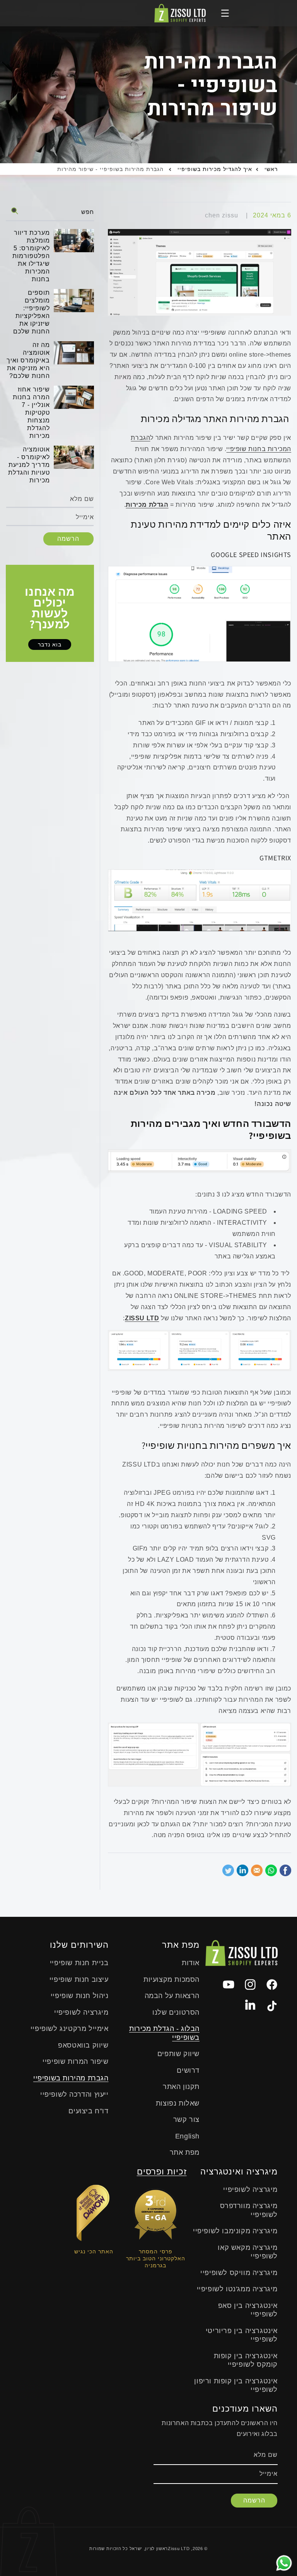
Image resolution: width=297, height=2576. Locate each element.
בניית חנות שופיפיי (79, 1963)
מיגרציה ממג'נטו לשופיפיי (237, 2289)
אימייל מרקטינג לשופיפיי (70, 2029)
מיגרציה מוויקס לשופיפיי (239, 2273)
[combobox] (50, 211)
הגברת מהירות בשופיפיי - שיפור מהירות (110, 169)
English (187, 2136)
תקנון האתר (181, 2087)
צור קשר (186, 2120)
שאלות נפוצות (178, 2103)
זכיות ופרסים (162, 2172)
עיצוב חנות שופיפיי (79, 1979)
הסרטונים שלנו (176, 2012)
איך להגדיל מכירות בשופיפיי (215, 169)
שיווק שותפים (178, 2054)
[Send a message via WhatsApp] (284, 2563)
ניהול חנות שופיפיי (80, 1996)
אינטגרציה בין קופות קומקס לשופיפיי (246, 2360)
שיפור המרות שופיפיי (75, 2061)
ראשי (271, 169)
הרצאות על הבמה (172, 1996)
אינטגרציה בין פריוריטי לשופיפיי (242, 2335)
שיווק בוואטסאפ (83, 2045)
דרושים (188, 2070)
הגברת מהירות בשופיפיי (71, 2078)
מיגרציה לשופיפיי (81, 2012)
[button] (225, 13)
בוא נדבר (50, 644)
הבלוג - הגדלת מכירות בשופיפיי (164, 2033)
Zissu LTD (179, 2549)
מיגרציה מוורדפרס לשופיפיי (249, 2210)
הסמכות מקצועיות (172, 1979)
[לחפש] (15, 211)
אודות (191, 1963)
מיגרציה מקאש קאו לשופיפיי (248, 2252)
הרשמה (68, 539)
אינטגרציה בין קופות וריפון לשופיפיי (236, 2385)
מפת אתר (185, 2152)
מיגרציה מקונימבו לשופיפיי (235, 2231)
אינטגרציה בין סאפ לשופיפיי (248, 2310)
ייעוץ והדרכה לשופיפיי (74, 2094)
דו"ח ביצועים (88, 2111)
